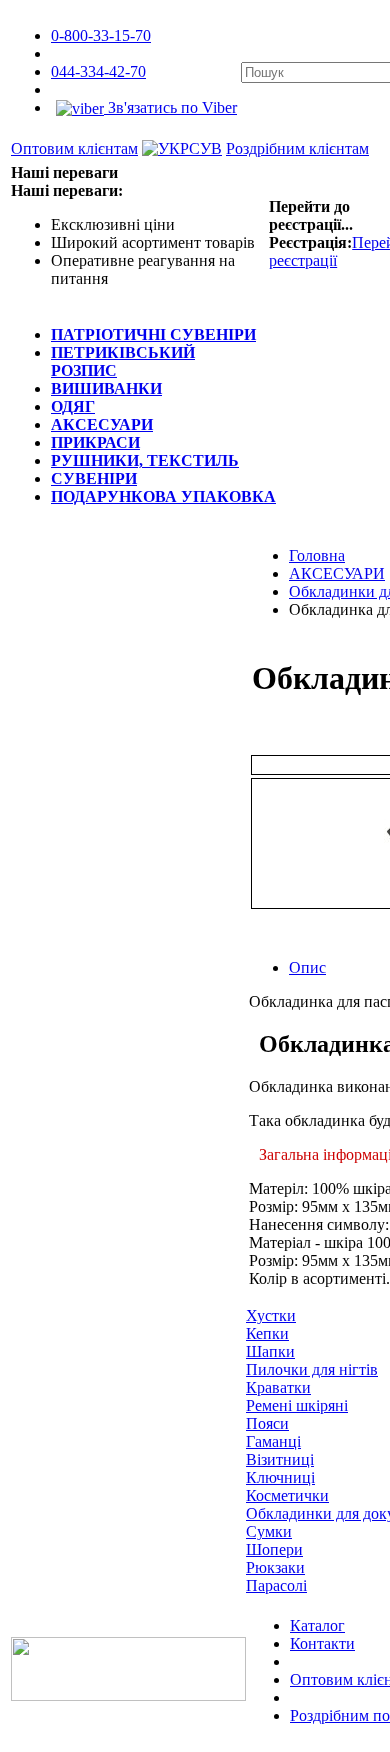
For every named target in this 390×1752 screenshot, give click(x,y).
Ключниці (280, 1477)
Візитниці (280, 1459)
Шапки (270, 1351)
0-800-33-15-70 (101, 35)
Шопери (274, 1549)
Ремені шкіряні (297, 1405)
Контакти (322, 1643)
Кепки (267, 1333)
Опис (307, 967)
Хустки (271, 1315)
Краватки (278, 1387)
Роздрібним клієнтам (297, 148)
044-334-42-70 (98, 71)
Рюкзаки (275, 1567)
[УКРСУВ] (182, 148)
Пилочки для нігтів (312, 1369)
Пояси (267, 1423)
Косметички (287, 1495)
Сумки (269, 1531)
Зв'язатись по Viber (170, 107)
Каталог (317, 1625)
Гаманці (273, 1441)
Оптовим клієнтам (74, 148)
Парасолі (276, 1585)
